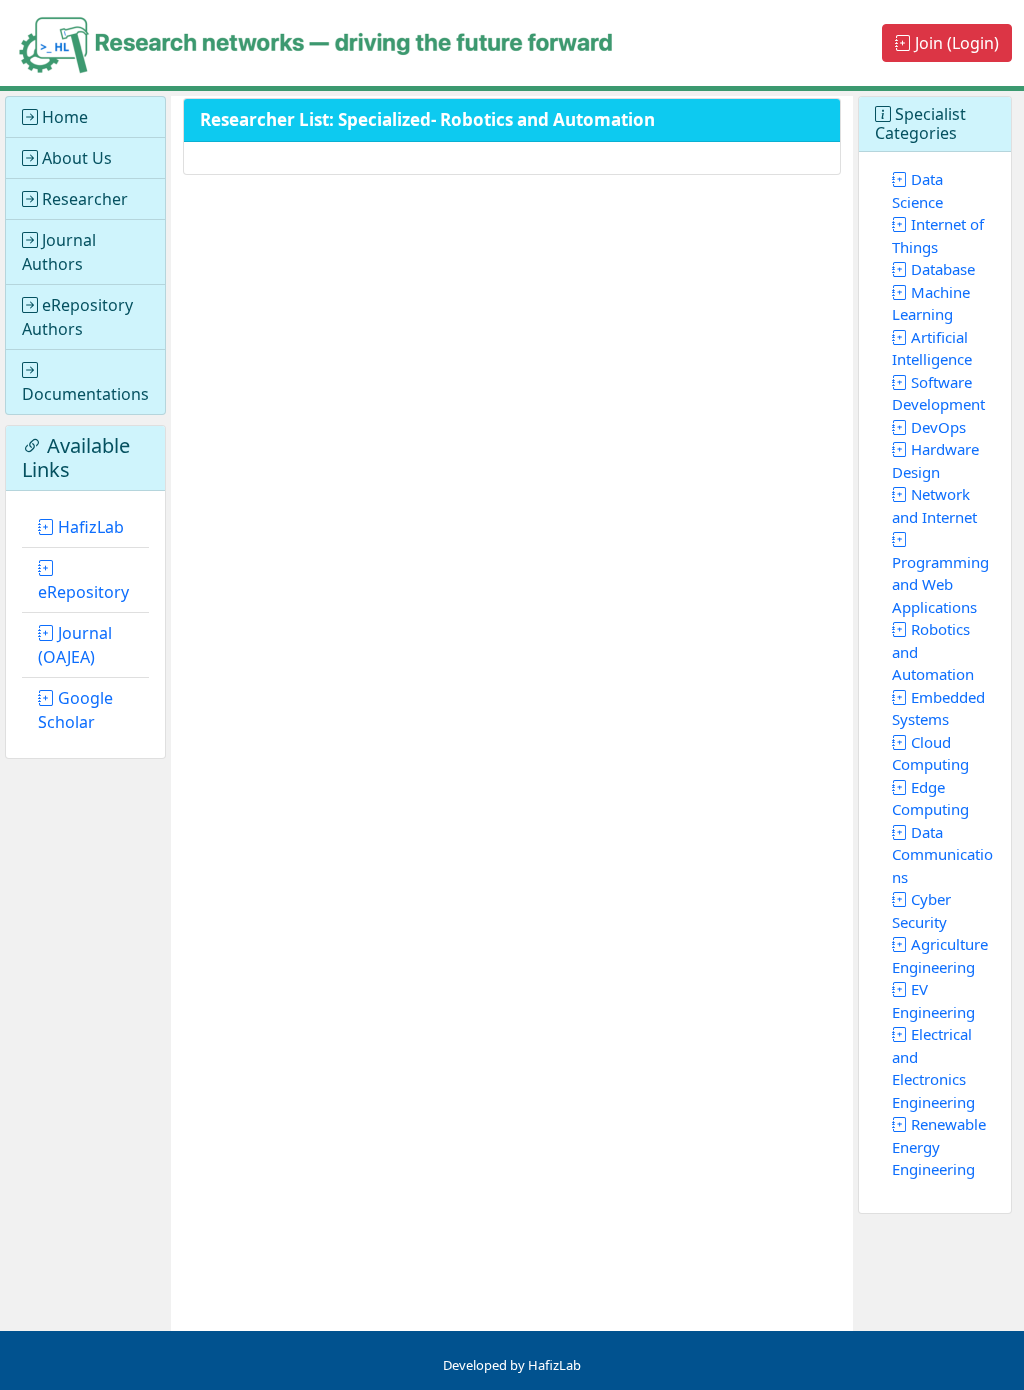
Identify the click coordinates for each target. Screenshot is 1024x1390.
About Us (75, 158)
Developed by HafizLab (512, 1365)
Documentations (85, 394)
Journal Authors (59, 252)
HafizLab (89, 527)
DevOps (936, 427)
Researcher (83, 199)
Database (941, 269)
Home (63, 117)
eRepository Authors (77, 317)
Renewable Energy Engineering (939, 1146)
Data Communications (942, 854)
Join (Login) (955, 43)
